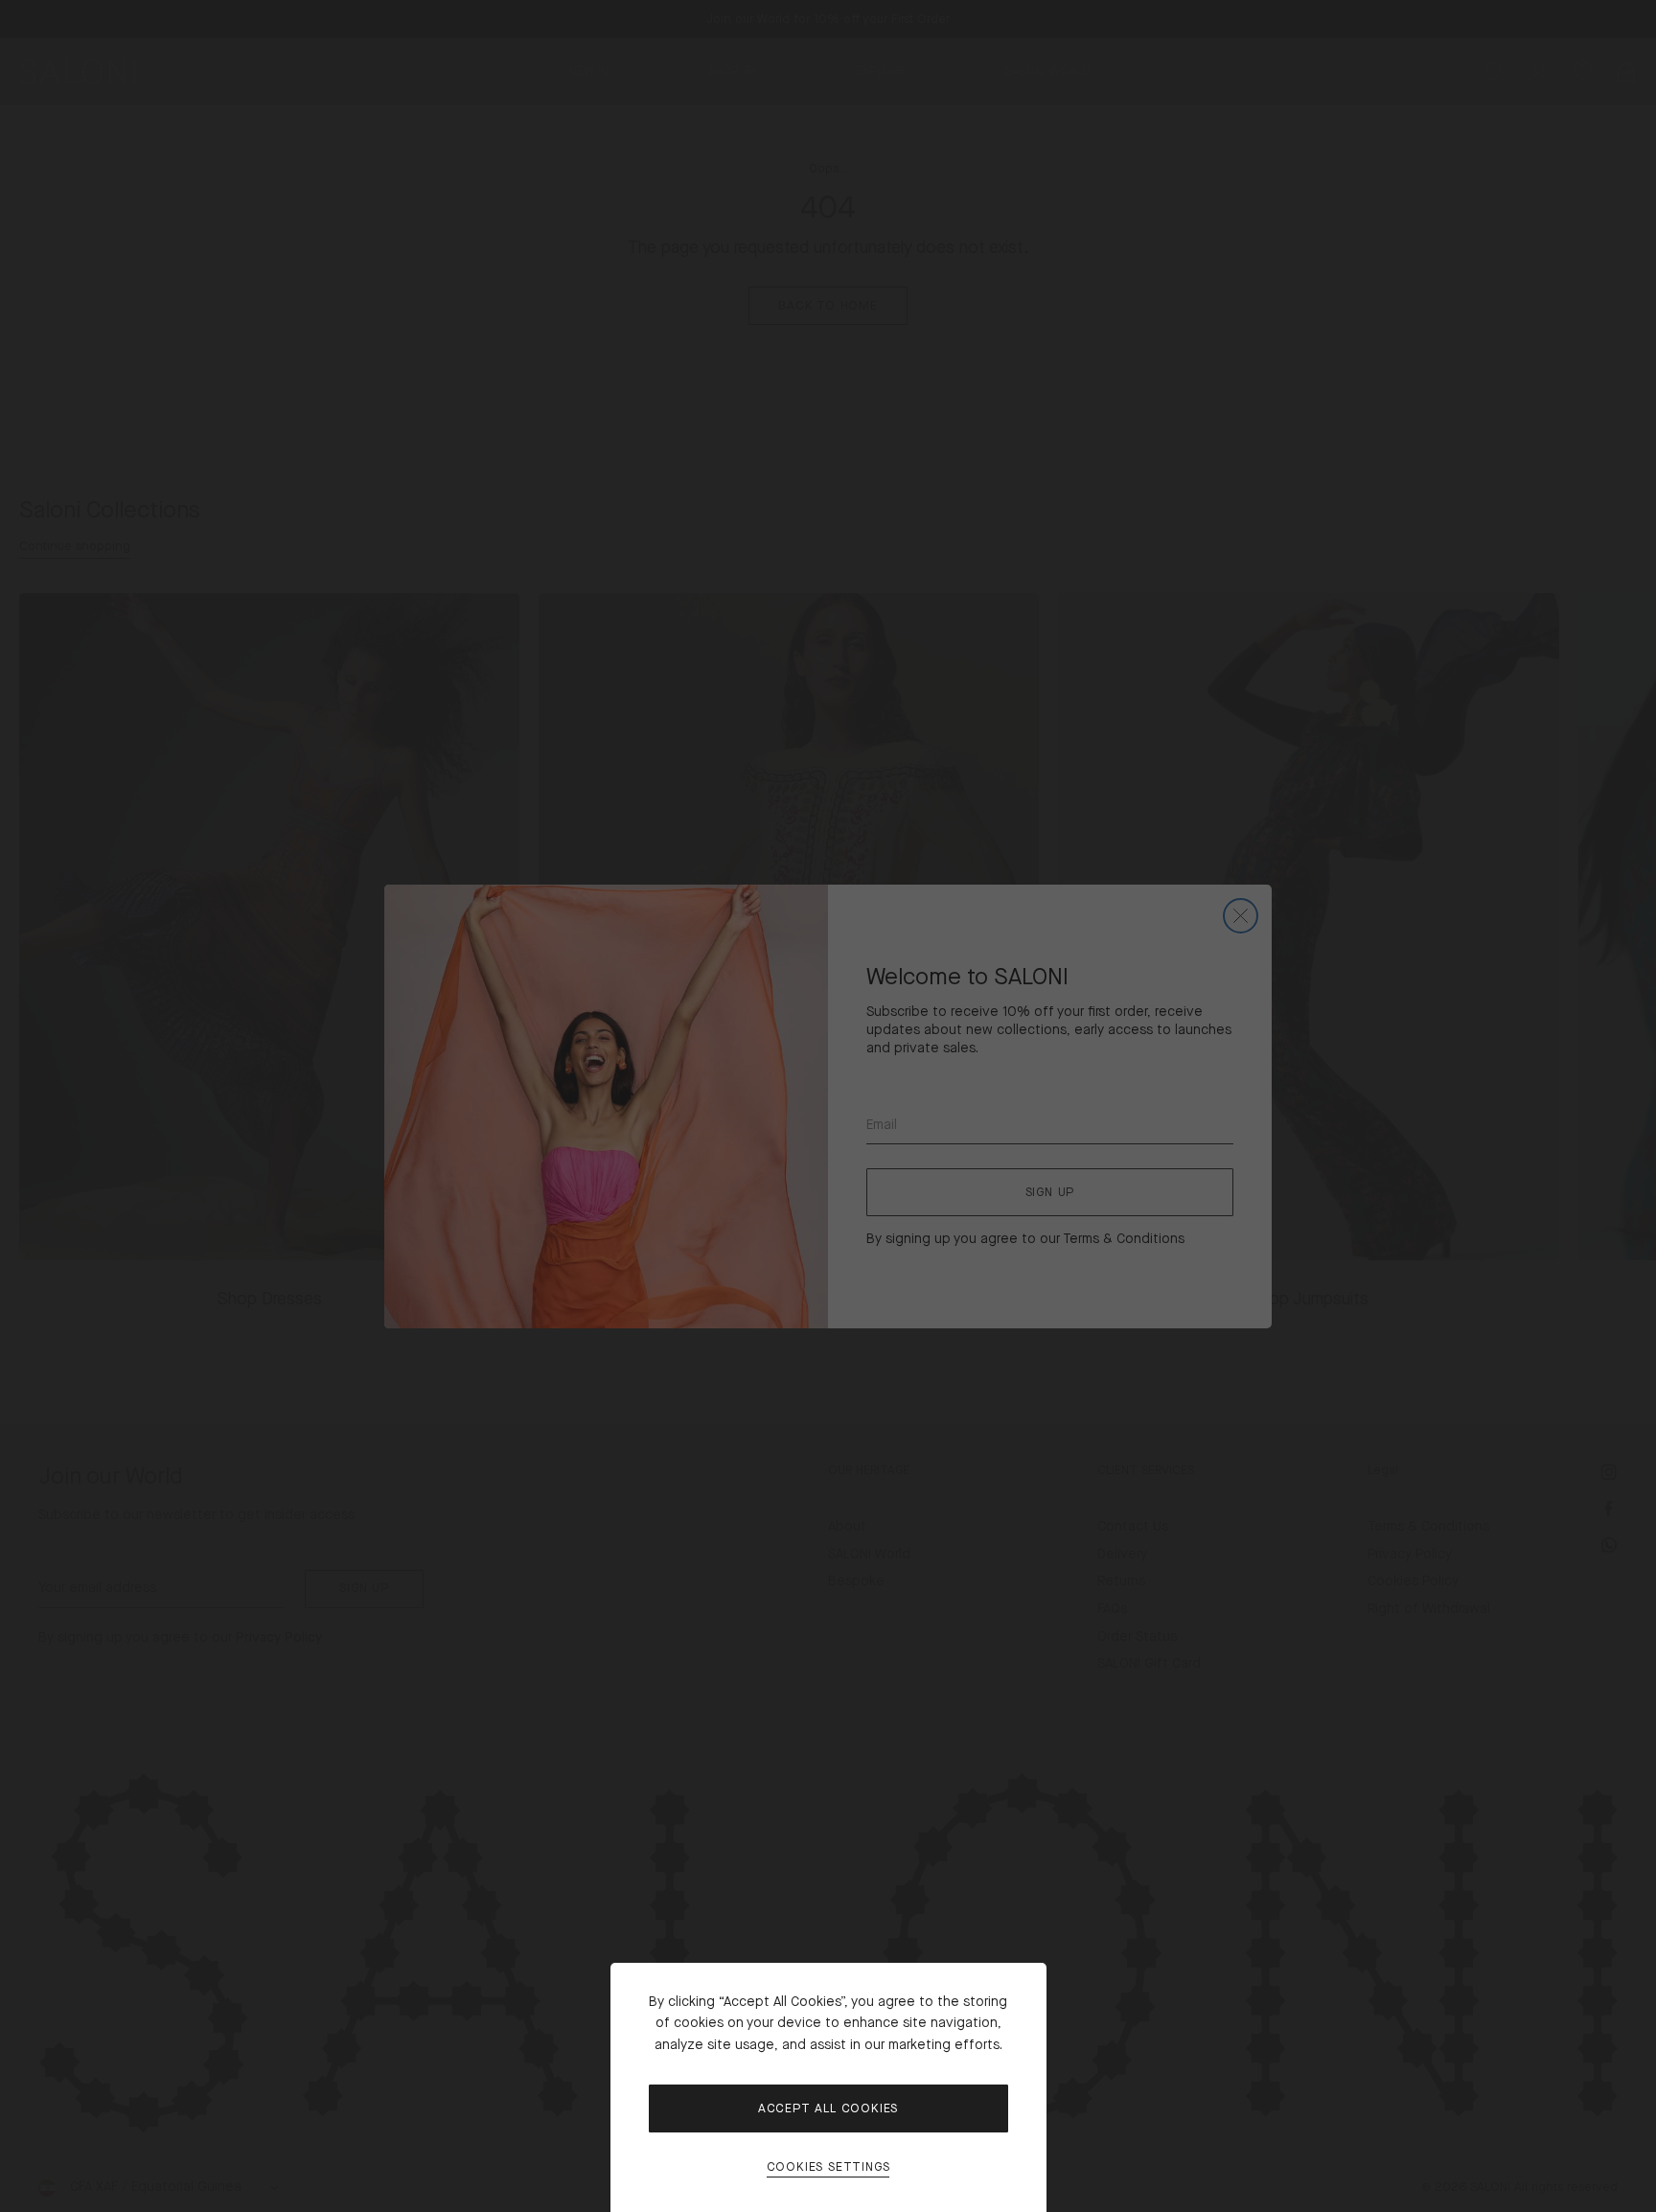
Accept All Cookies (828, 2108)
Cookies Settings (828, 2167)
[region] (828, 1106)
